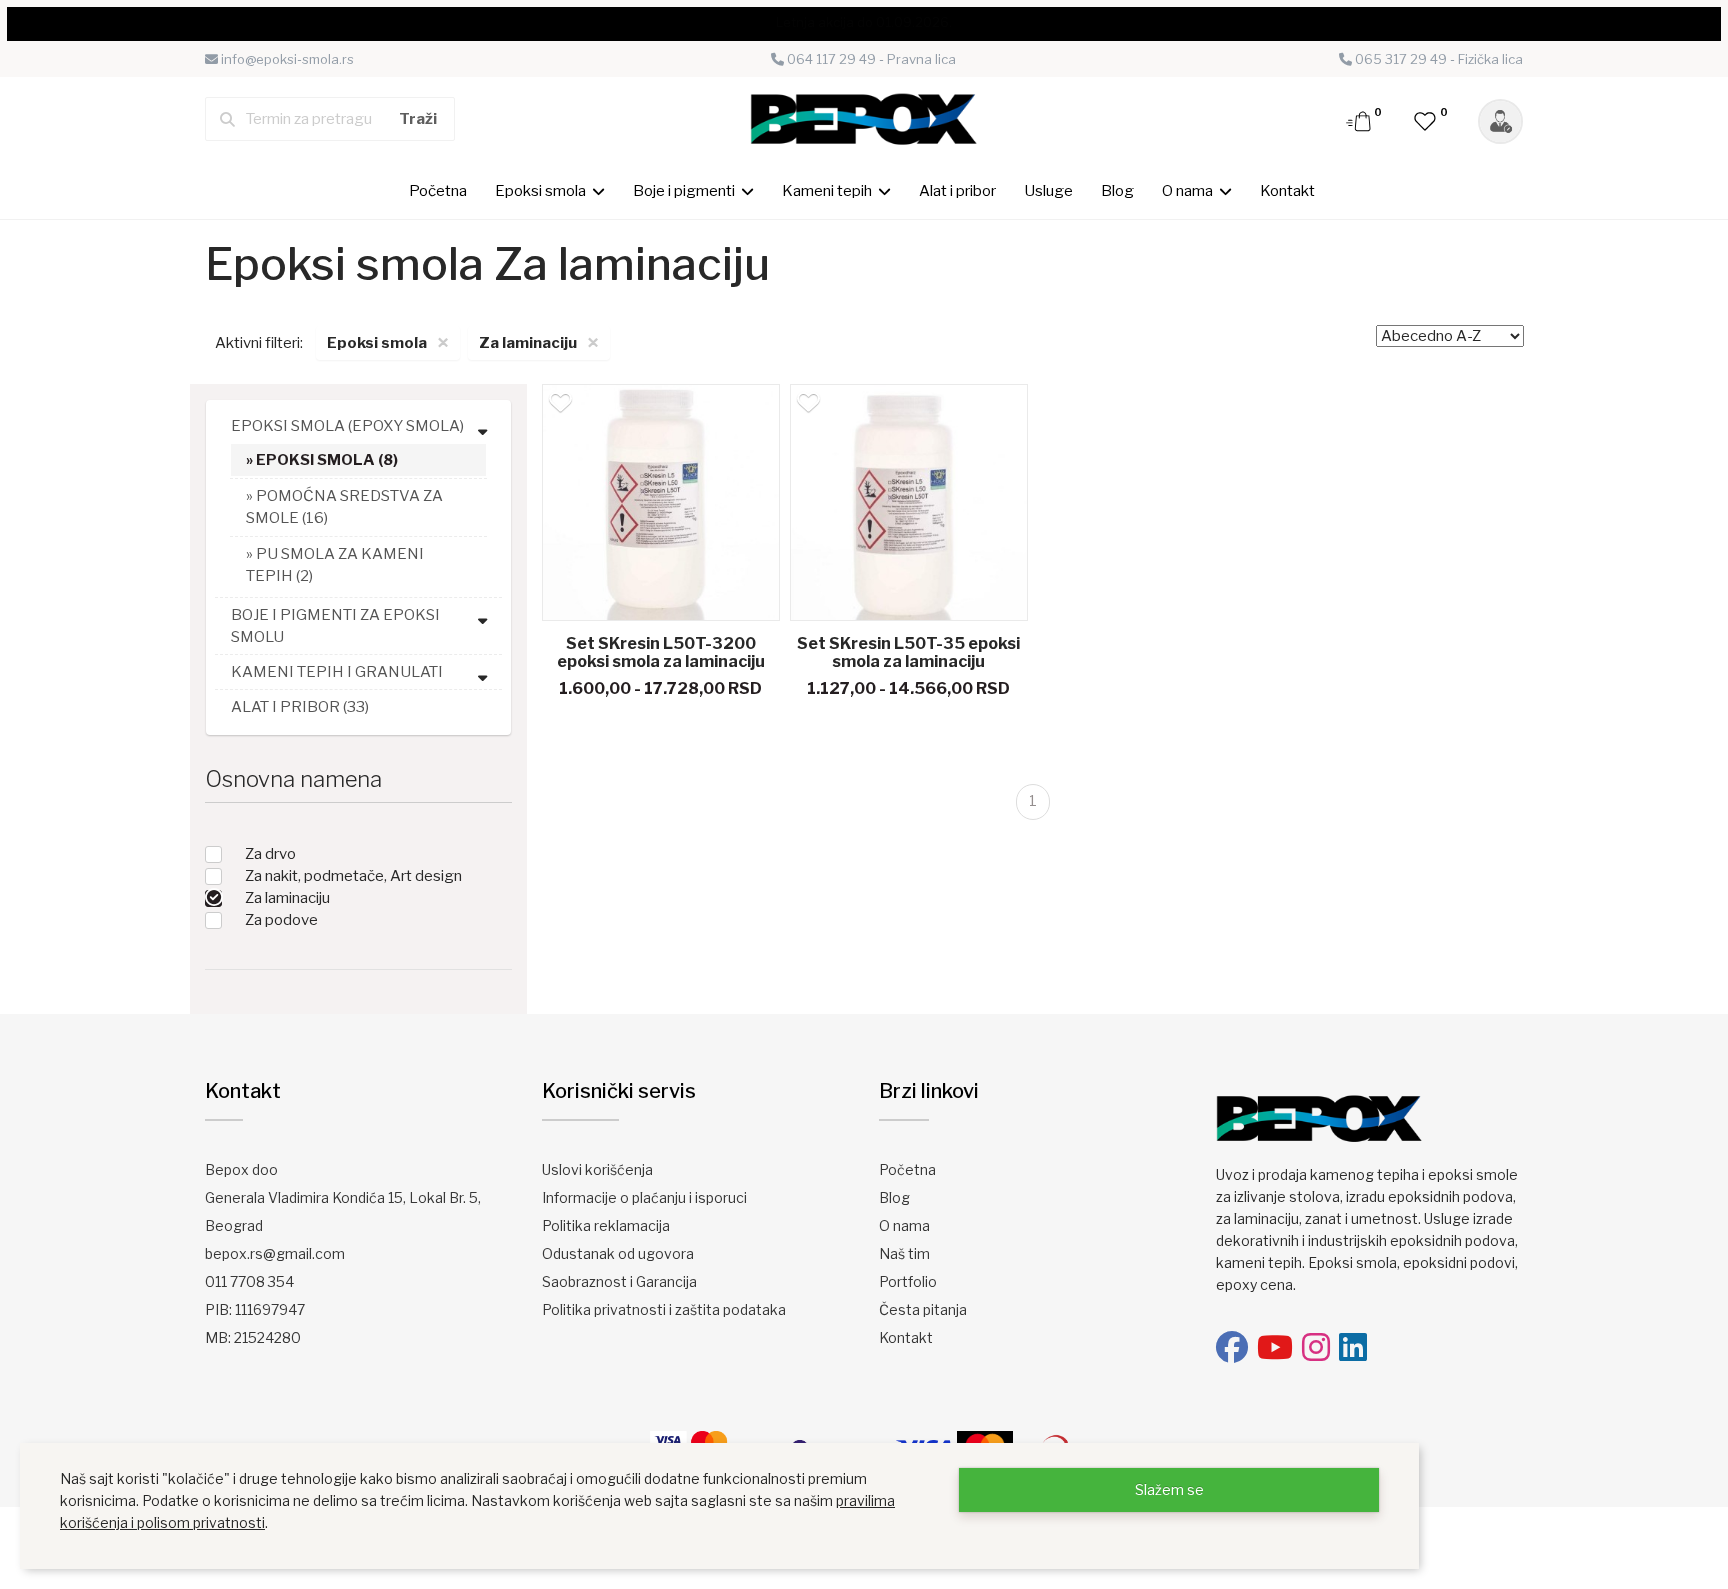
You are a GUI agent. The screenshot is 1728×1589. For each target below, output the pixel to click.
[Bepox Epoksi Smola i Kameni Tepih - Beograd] (864, 118)
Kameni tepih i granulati (337, 672)
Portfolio (908, 1281)
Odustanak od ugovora (618, 1253)
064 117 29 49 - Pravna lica (870, 59)
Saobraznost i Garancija (619, 1281)
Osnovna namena (293, 779)
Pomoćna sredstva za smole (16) (344, 507)
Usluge (1048, 191)
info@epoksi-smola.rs (286, 59)
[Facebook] (1232, 1347)
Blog (1117, 191)
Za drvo (270, 854)
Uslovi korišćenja (597, 1169)
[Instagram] (1316, 1347)
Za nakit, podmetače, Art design (353, 876)
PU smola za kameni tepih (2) (335, 565)
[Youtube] (1275, 1347)
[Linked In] (1353, 1347)
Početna (438, 191)
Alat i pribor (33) (300, 707)
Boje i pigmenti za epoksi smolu (335, 626)
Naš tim (904, 1253)
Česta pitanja (923, 1309)
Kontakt (1287, 191)
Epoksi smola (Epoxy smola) (347, 426)
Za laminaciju (287, 898)
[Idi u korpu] (1360, 120)
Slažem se (1169, 1489)
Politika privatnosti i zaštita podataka (664, 1309)
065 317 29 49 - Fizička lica (1437, 59)
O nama (904, 1225)
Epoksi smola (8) (327, 460)
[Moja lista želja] (1426, 120)
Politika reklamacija (606, 1225)
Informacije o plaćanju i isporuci (644, 1197)
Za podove (281, 920)
